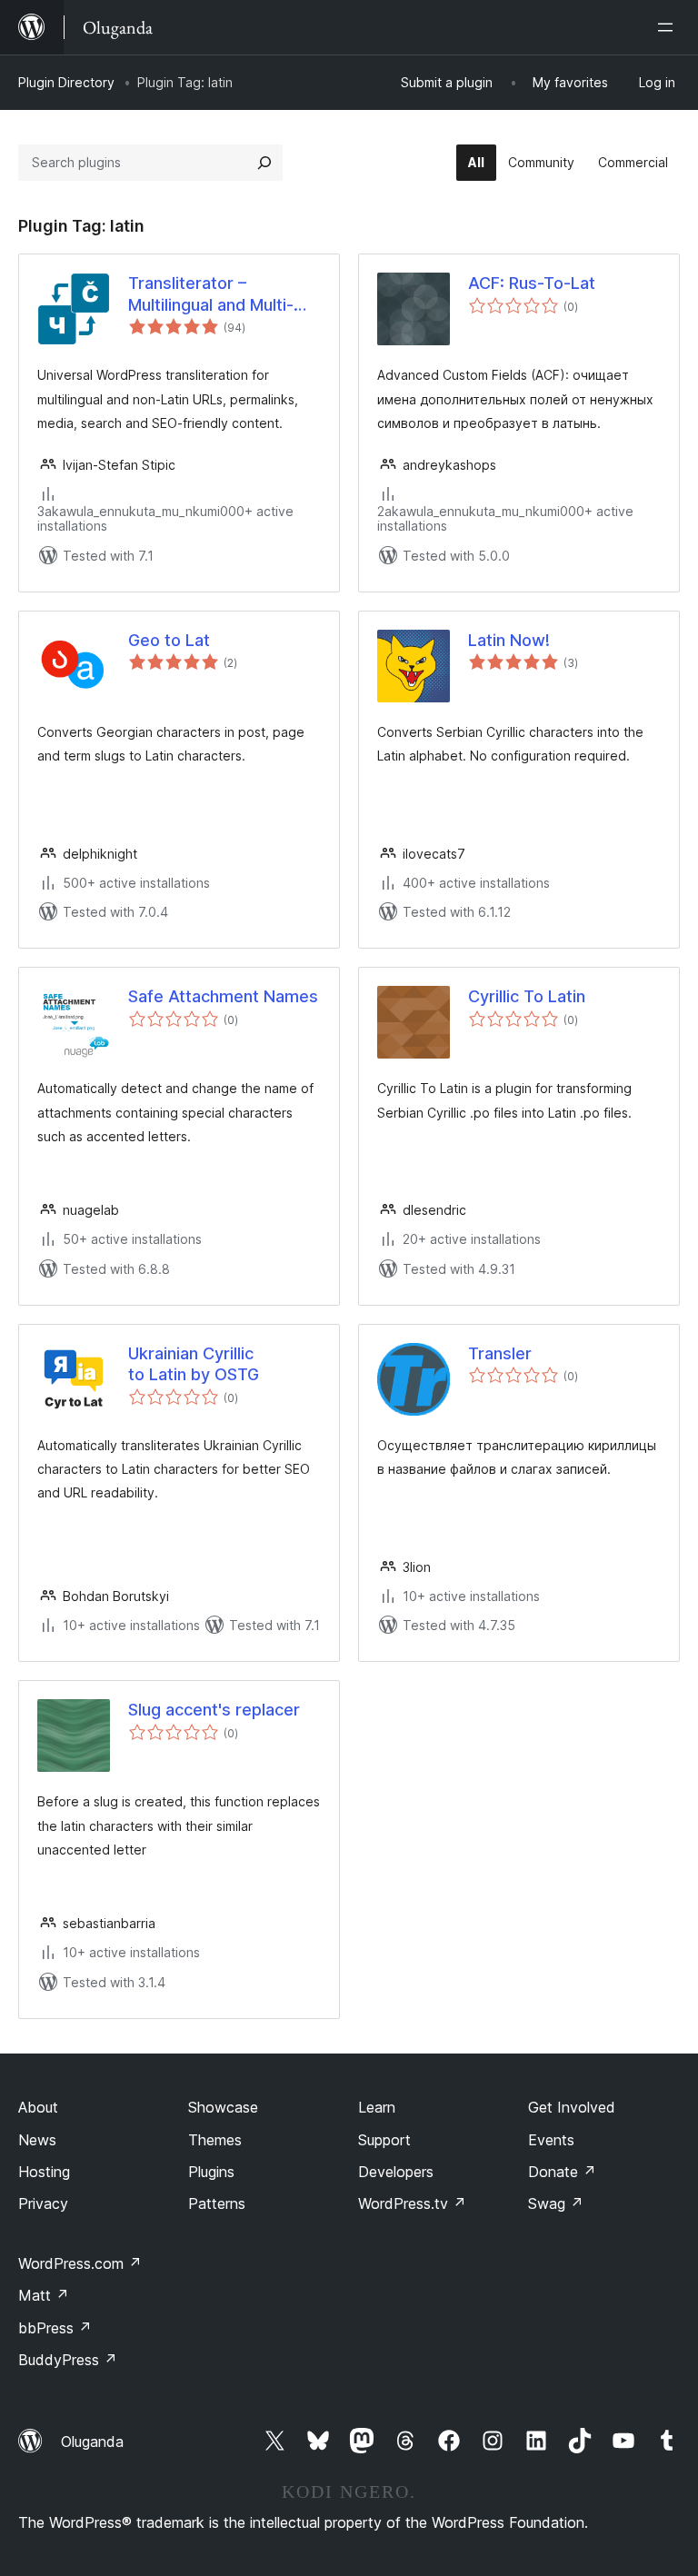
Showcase (223, 2107)
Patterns (217, 2203)
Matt (44, 2295)
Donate (562, 2172)
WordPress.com (80, 2263)
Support (384, 2140)
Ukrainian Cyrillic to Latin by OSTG (194, 1364)
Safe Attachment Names (223, 996)
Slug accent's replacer (214, 1710)
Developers (396, 2172)
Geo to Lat (169, 640)
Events (551, 2140)
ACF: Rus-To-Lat (532, 283)
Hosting (44, 2172)
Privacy (43, 2203)
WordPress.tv (412, 2203)
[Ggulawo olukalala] (669, 27)
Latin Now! (509, 640)
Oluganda (92, 2442)
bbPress (55, 2328)
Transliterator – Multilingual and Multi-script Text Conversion (217, 294)
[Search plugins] (264, 163)
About (38, 2107)
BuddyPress (68, 2360)
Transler (500, 1353)
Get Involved (572, 2107)
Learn (377, 2107)
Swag (556, 2203)
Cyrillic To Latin (527, 996)
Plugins (211, 2172)
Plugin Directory (66, 82)
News (37, 2140)
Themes (215, 2140)
